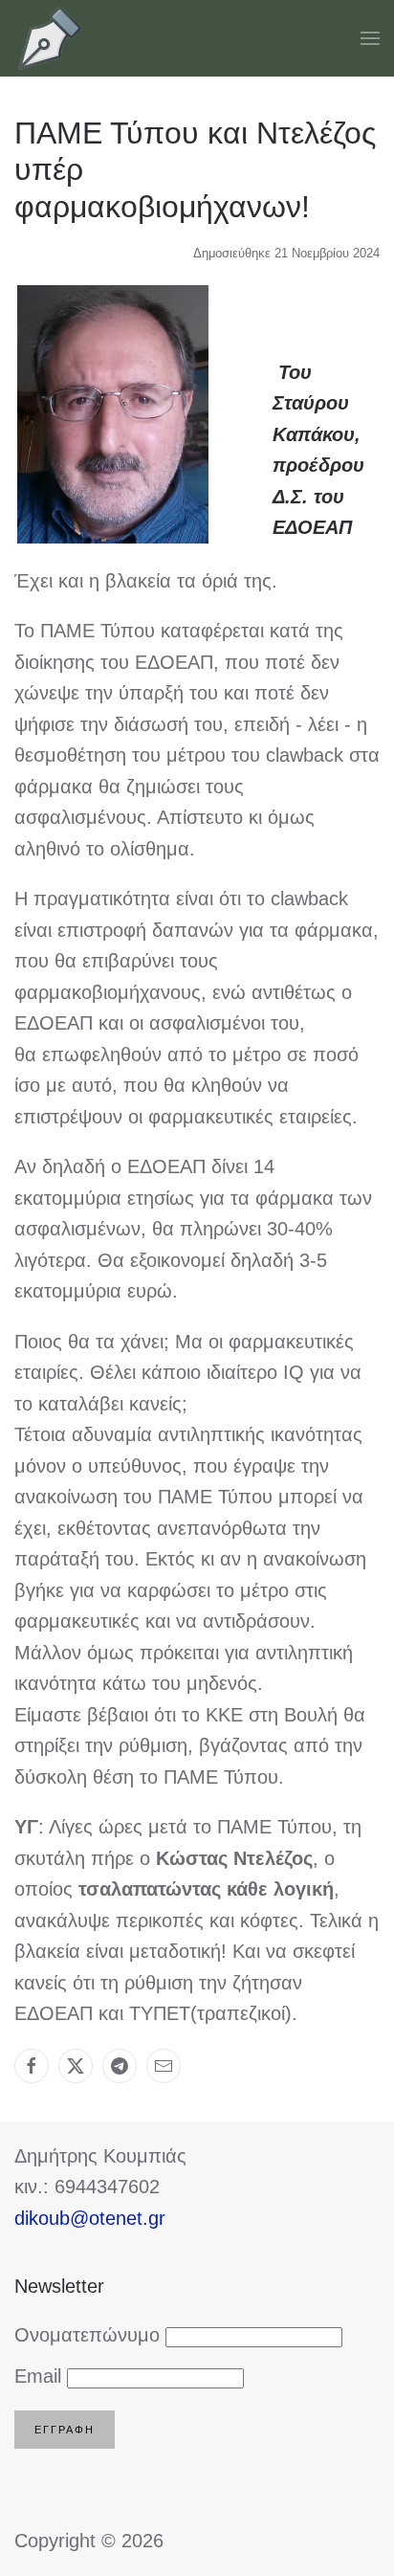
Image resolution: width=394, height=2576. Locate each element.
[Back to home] (50, 38)
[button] (370, 38)
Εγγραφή (65, 2430)
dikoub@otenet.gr (90, 2218)
